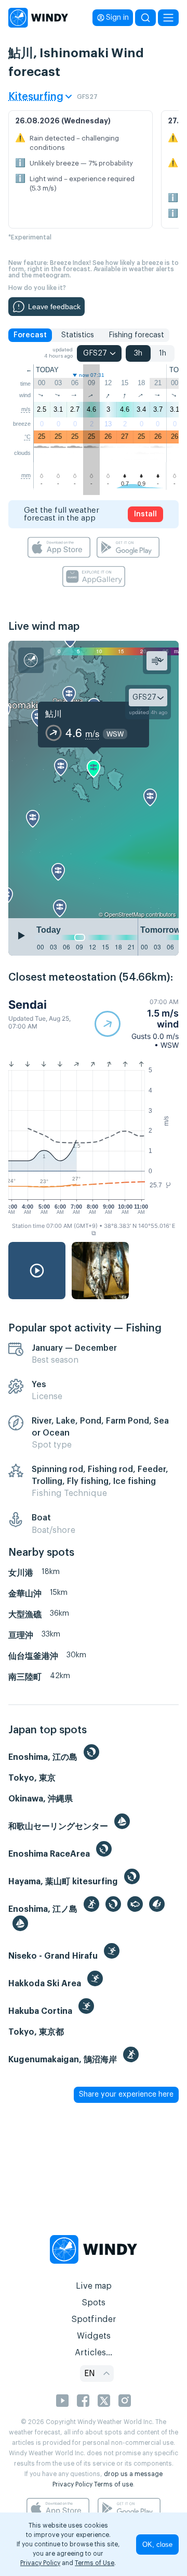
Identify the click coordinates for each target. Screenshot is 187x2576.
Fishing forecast (136, 335)
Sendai (28, 1005)
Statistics (78, 335)
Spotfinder (94, 2319)
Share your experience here (126, 2095)
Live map (94, 2286)
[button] (137, 1024)
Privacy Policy (72, 2484)
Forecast (30, 335)
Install (145, 514)
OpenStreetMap (124, 914)
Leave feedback (54, 307)
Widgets (94, 2336)
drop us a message (133, 2474)
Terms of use (113, 2484)
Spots (94, 2303)
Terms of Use (95, 2563)
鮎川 (54, 713)
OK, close (157, 2545)
